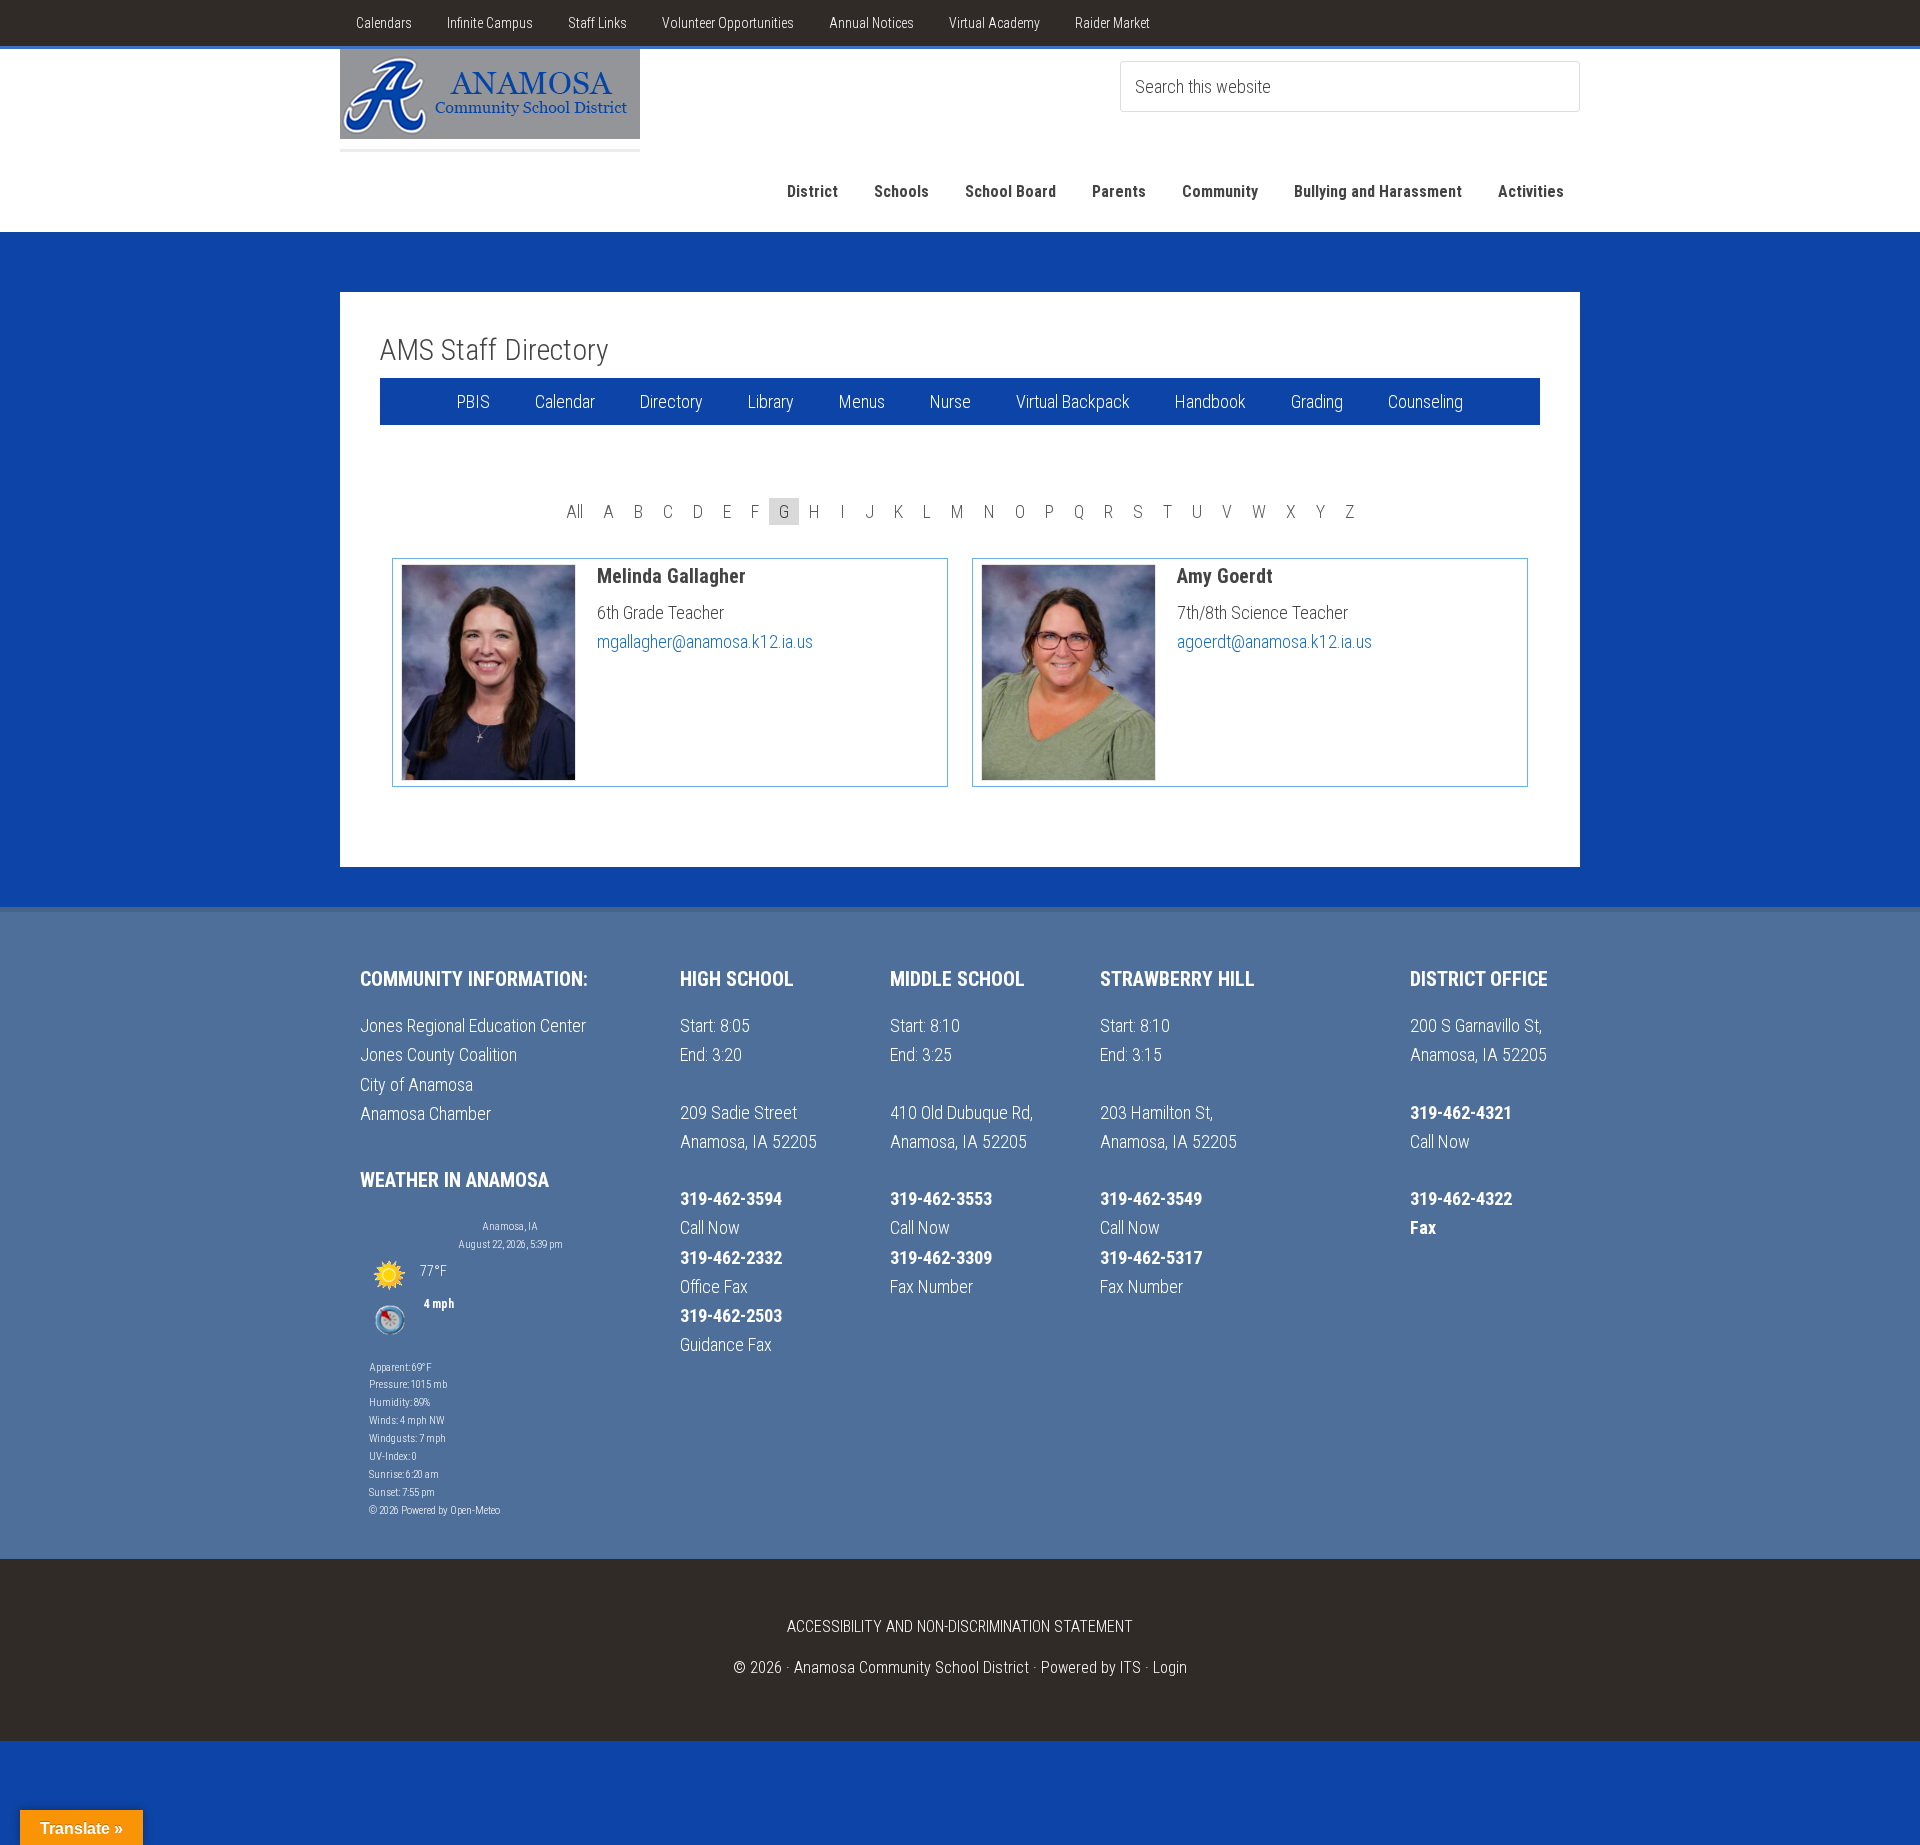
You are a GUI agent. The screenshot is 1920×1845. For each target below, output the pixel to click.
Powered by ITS (1091, 1667)
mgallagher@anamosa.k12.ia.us (705, 641)
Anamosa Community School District (911, 1667)
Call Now (710, 1227)
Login (1170, 1667)
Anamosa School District (490, 99)
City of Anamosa (416, 1084)
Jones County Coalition (438, 1054)
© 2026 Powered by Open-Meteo (434, 1510)
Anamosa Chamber (425, 1113)
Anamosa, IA (510, 1226)
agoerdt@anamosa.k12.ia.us (1274, 641)
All (574, 511)
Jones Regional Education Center (473, 1025)
